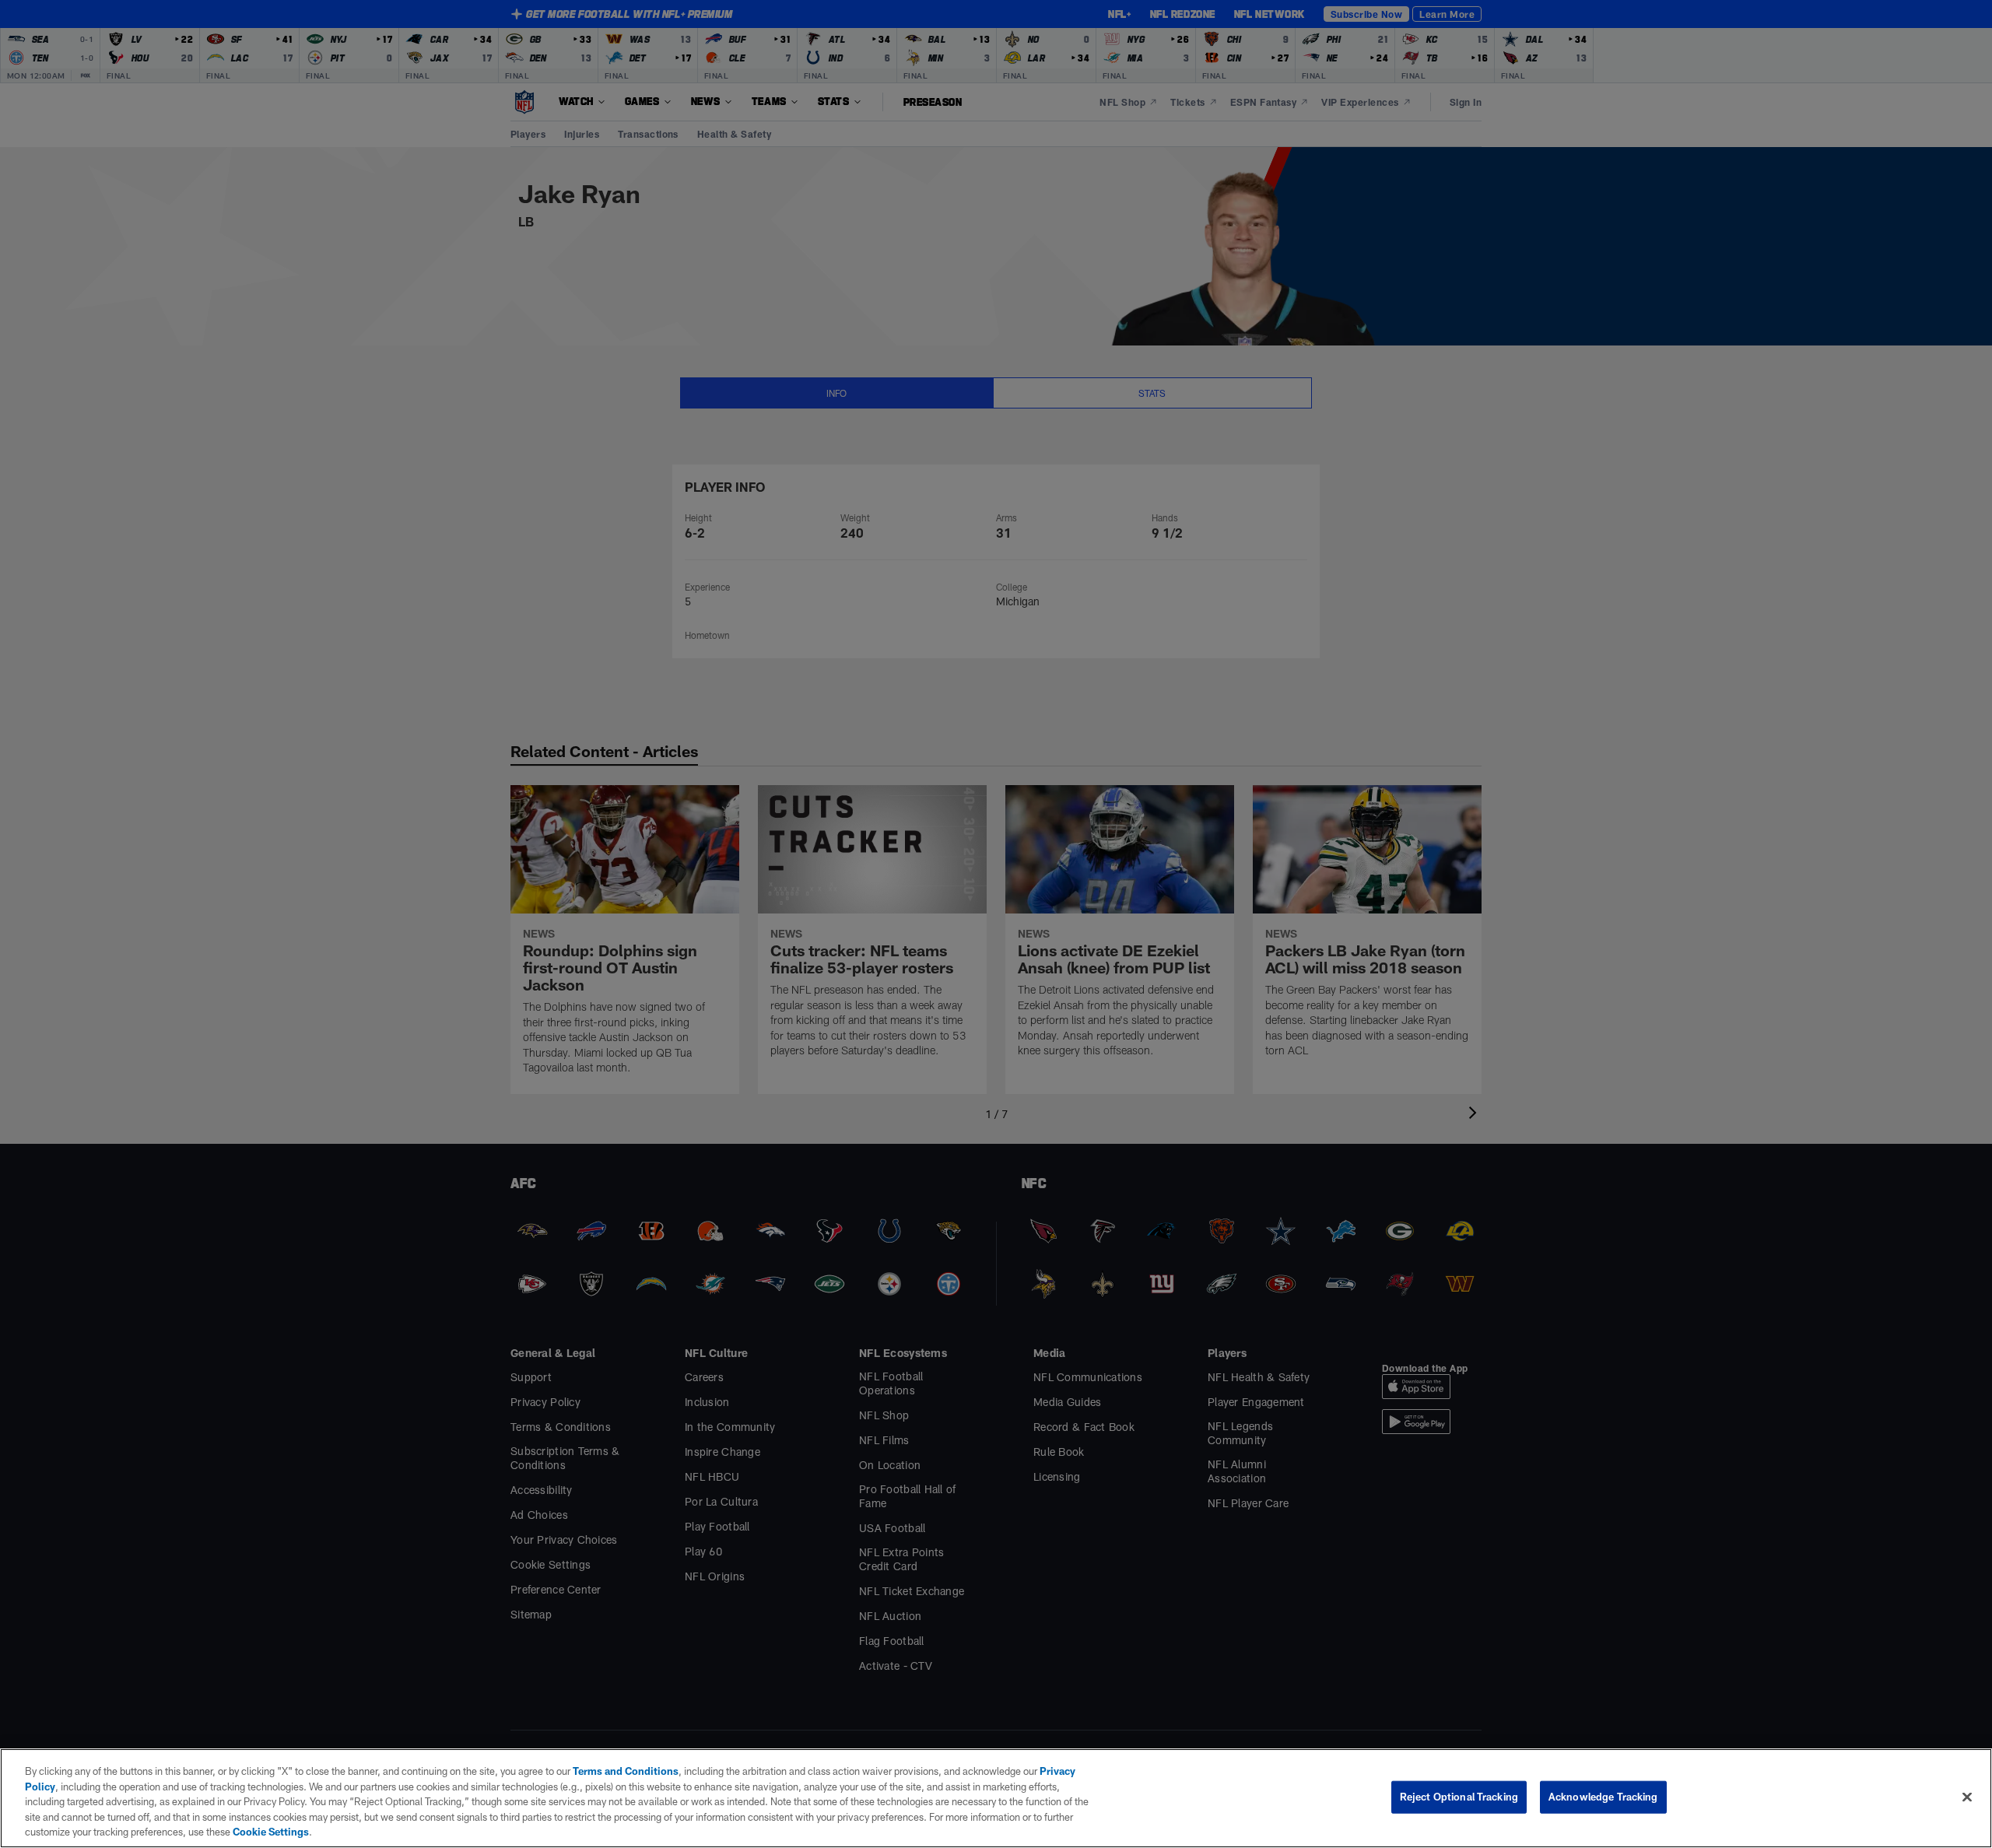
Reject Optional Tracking (1459, 1797)
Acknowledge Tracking (1603, 1797)
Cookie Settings (271, 1832)
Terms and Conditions (626, 1771)
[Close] (1967, 1797)
